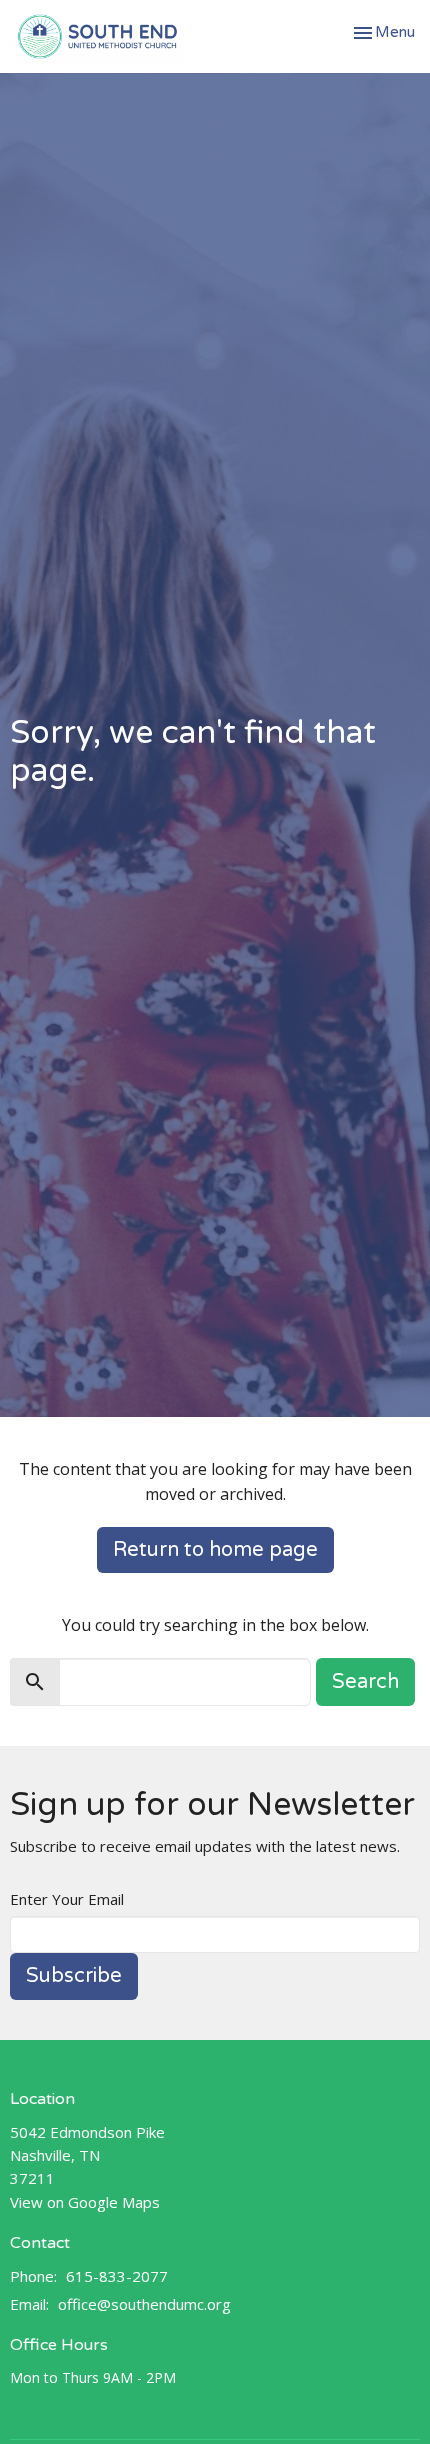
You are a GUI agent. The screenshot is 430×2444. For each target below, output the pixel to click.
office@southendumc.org (144, 2304)
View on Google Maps (85, 2202)
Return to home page (215, 1550)
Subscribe (74, 1976)
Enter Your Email (67, 1899)
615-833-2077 (117, 2276)
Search (365, 1682)
